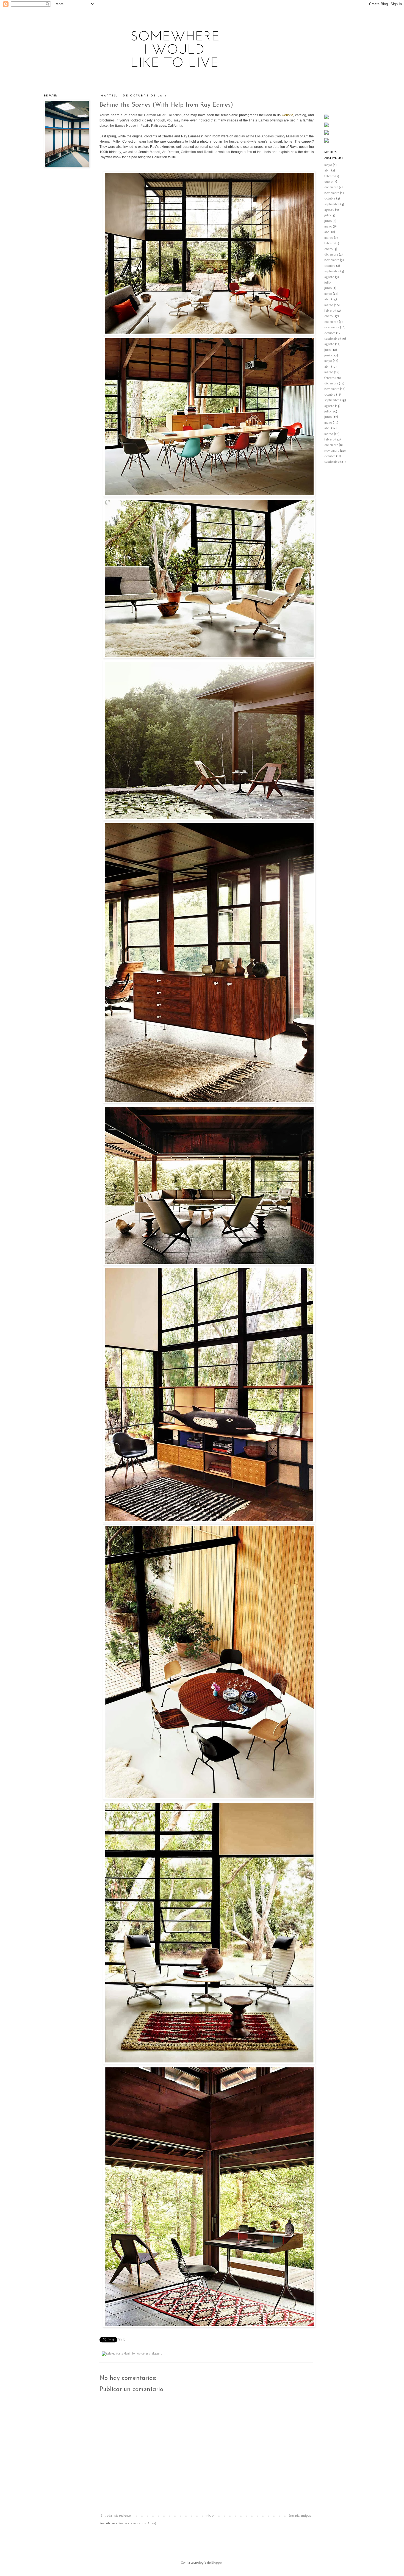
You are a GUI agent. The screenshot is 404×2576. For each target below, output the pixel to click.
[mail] (326, 134)
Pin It (121, 2339)
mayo (328, 165)
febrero (329, 176)
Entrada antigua (300, 2516)
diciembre (331, 187)
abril (327, 170)
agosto (329, 210)
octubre (330, 199)
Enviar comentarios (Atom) (137, 2523)
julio (327, 215)
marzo (329, 238)
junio (328, 221)
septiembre (332, 204)
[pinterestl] (326, 118)
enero (328, 182)
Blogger (217, 2563)
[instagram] (326, 126)
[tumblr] (326, 142)
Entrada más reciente (116, 2516)
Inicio (210, 2516)
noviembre (332, 193)
